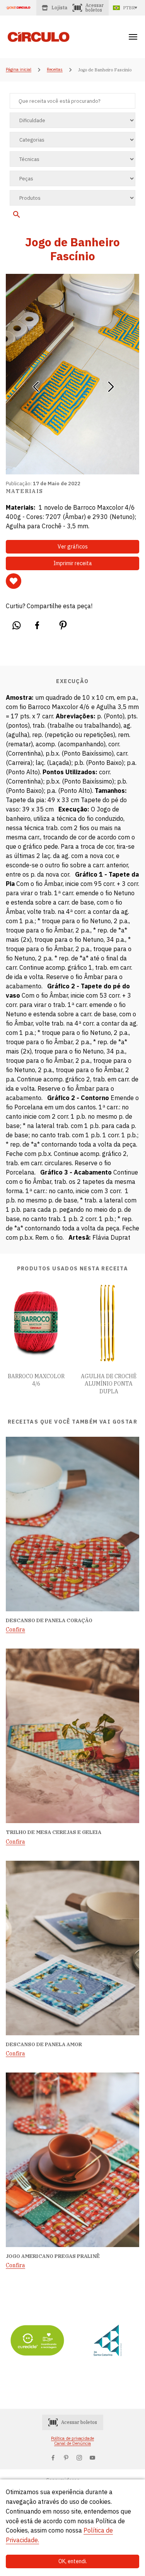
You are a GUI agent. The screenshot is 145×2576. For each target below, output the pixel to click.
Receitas (55, 70)
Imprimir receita (73, 563)
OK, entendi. (73, 2561)
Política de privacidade (72, 2438)
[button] (36, 384)
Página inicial (19, 70)
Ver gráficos (73, 547)
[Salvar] (14, 581)
